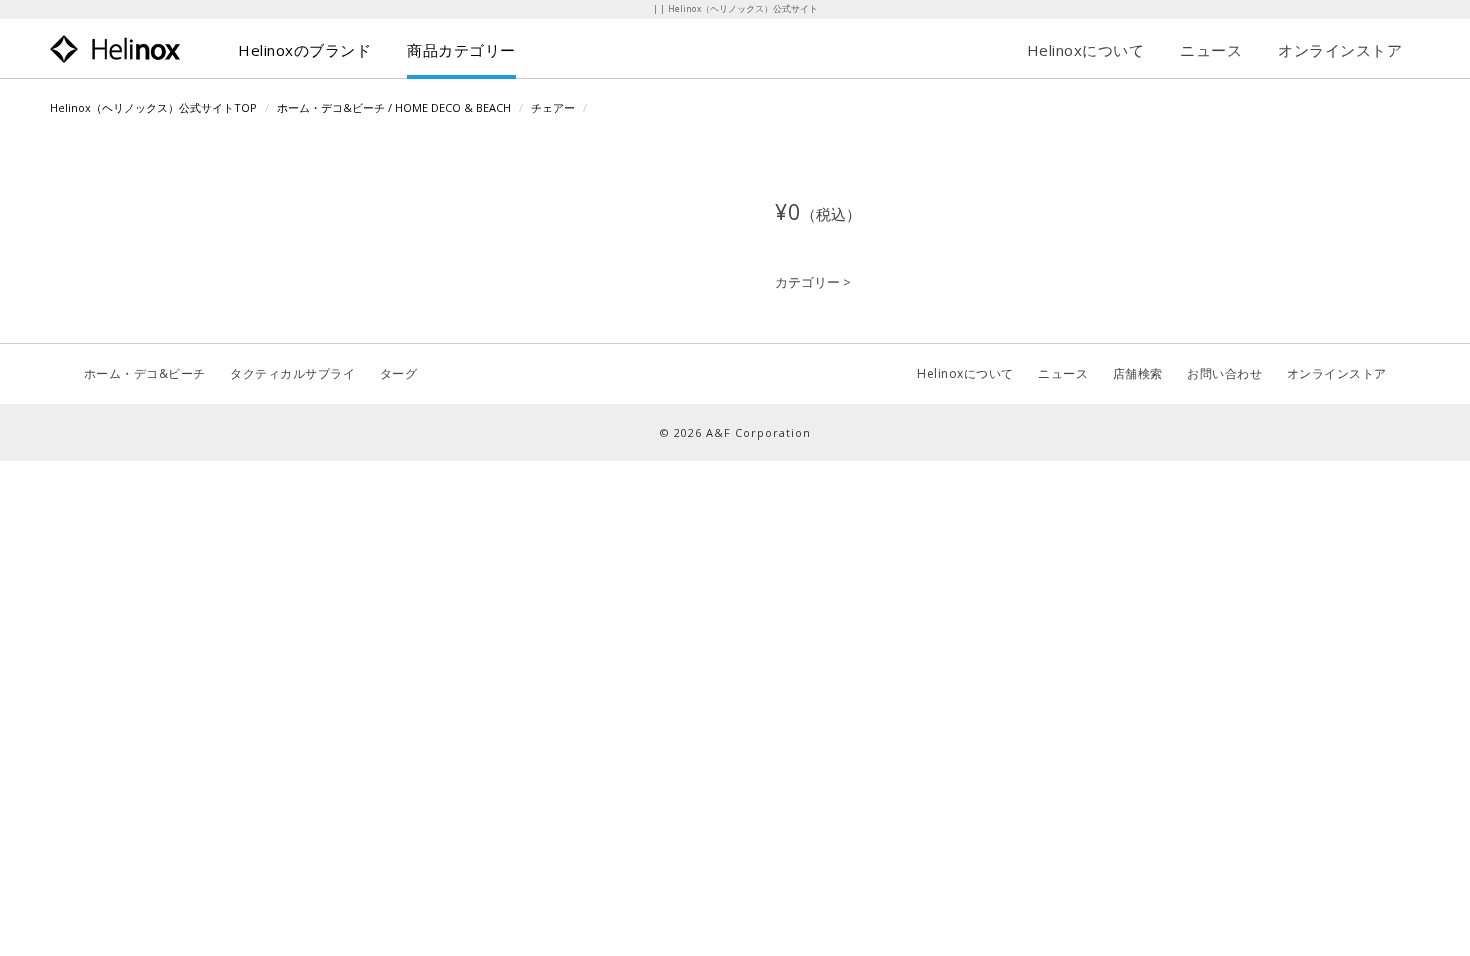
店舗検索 (1138, 373)
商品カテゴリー (461, 50)
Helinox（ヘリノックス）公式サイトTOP (153, 107)
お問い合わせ (1224, 373)
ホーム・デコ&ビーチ (145, 373)
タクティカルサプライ (292, 373)
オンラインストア (1340, 50)
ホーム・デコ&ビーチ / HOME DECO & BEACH (394, 107)
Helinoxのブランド (304, 50)
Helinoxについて (1086, 50)
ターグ (399, 373)
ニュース (1211, 50)
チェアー (553, 107)
